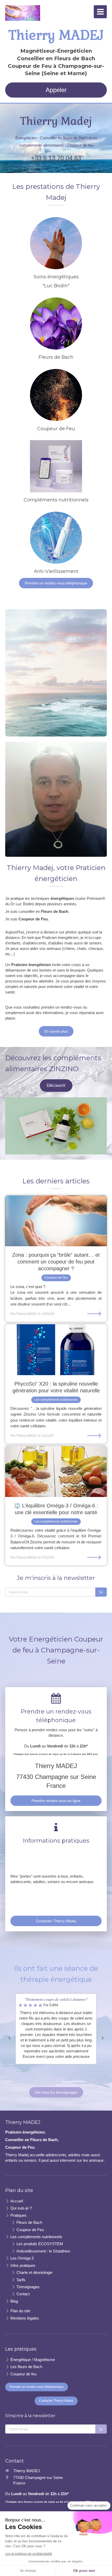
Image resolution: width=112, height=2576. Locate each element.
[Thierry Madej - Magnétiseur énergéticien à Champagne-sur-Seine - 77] (23, 13)
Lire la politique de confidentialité (29, 2554)
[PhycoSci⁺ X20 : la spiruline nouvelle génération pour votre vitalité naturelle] (56, 1350)
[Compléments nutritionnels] (56, 466)
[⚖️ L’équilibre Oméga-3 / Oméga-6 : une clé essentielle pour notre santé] (56, 1472)
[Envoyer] (101, 1592)
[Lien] (56, 1126)
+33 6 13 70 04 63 (56, 158)
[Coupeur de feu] (56, 395)
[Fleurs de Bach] (56, 324)
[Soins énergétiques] (56, 243)
